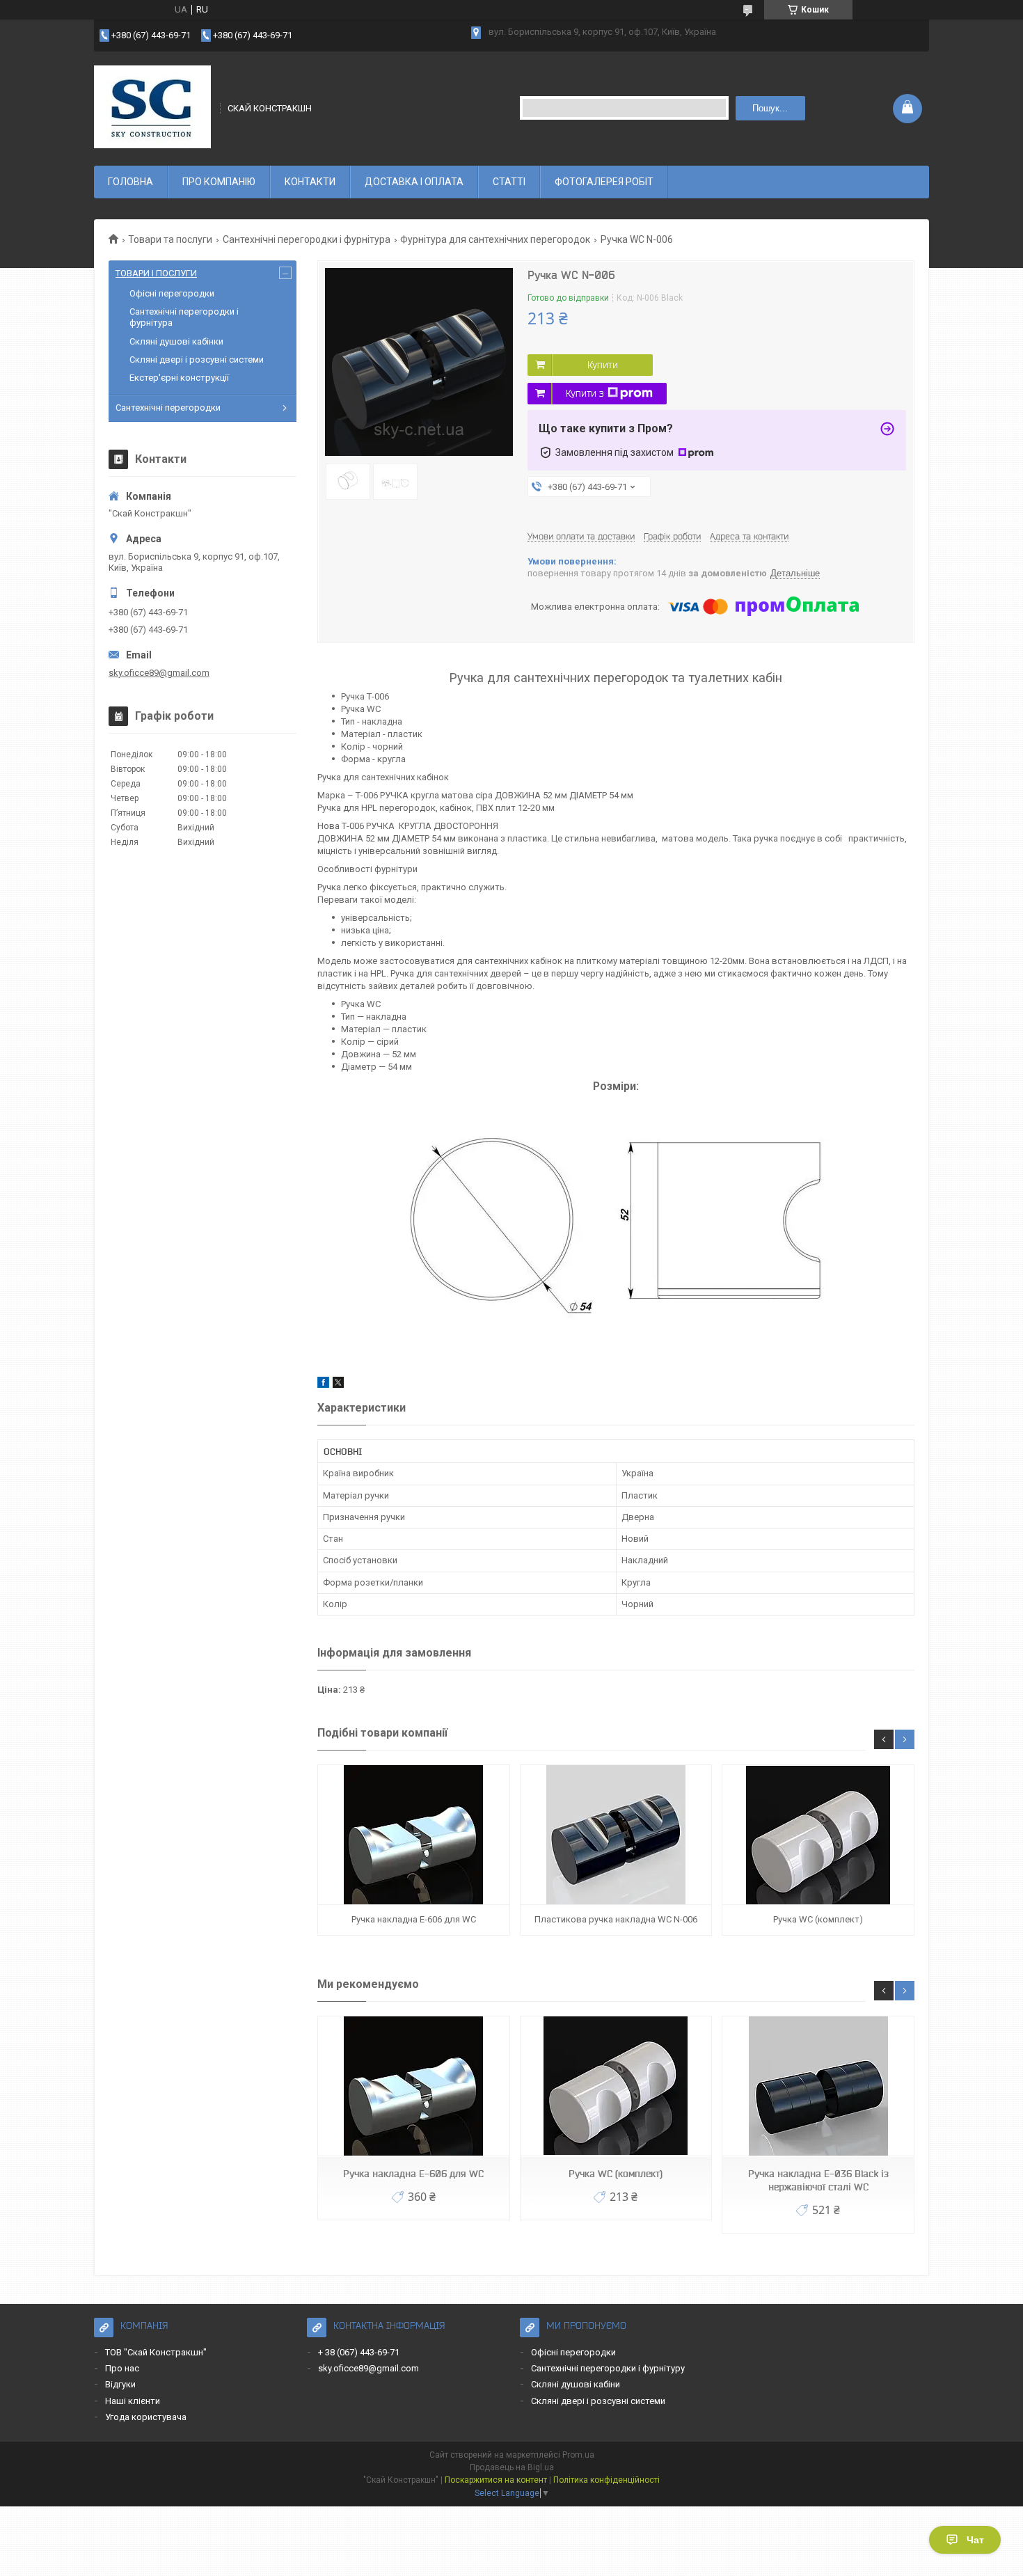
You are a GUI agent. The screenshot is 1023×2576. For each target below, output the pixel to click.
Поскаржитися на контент (496, 2480)
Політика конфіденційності (606, 2480)
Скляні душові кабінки (176, 341)
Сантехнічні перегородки (168, 408)
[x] (338, 1385)
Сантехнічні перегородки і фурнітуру (608, 2368)
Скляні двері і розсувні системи (197, 359)
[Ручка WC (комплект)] (818, 1835)
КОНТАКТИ (310, 182)
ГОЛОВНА (130, 182)
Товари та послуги (170, 239)
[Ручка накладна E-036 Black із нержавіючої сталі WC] (818, 2086)
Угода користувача (146, 2417)
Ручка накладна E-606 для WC (414, 1919)
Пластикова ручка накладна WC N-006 (616, 1919)
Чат (975, 2540)
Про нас (122, 2368)
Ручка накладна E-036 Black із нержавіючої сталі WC (818, 2180)
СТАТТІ (509, 182)
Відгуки (120, 2384)
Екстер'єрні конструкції (179, 378)
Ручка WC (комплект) (818, 1919)
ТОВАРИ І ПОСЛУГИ (156, 273)
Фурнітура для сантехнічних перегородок (495, 239)
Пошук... (770, 108)
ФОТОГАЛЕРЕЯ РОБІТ (604, 182)
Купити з (585, 393)
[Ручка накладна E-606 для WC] (413, 1835)
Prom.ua (578, 2455)
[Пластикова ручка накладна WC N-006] (616, 1835)
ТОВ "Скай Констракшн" (156, 2352)
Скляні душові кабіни (576, 2384)
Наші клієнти (133, 2401)
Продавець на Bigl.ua (512, 2467)
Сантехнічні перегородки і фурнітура (307, 239)
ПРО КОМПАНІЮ (219, 182)
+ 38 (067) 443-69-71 (359, 2352)
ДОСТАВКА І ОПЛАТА (414, 182)
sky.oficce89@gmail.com (159, 673)
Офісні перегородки (172, 293)
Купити (603, 365)
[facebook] (323, 1385)
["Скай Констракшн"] (152, 107)
